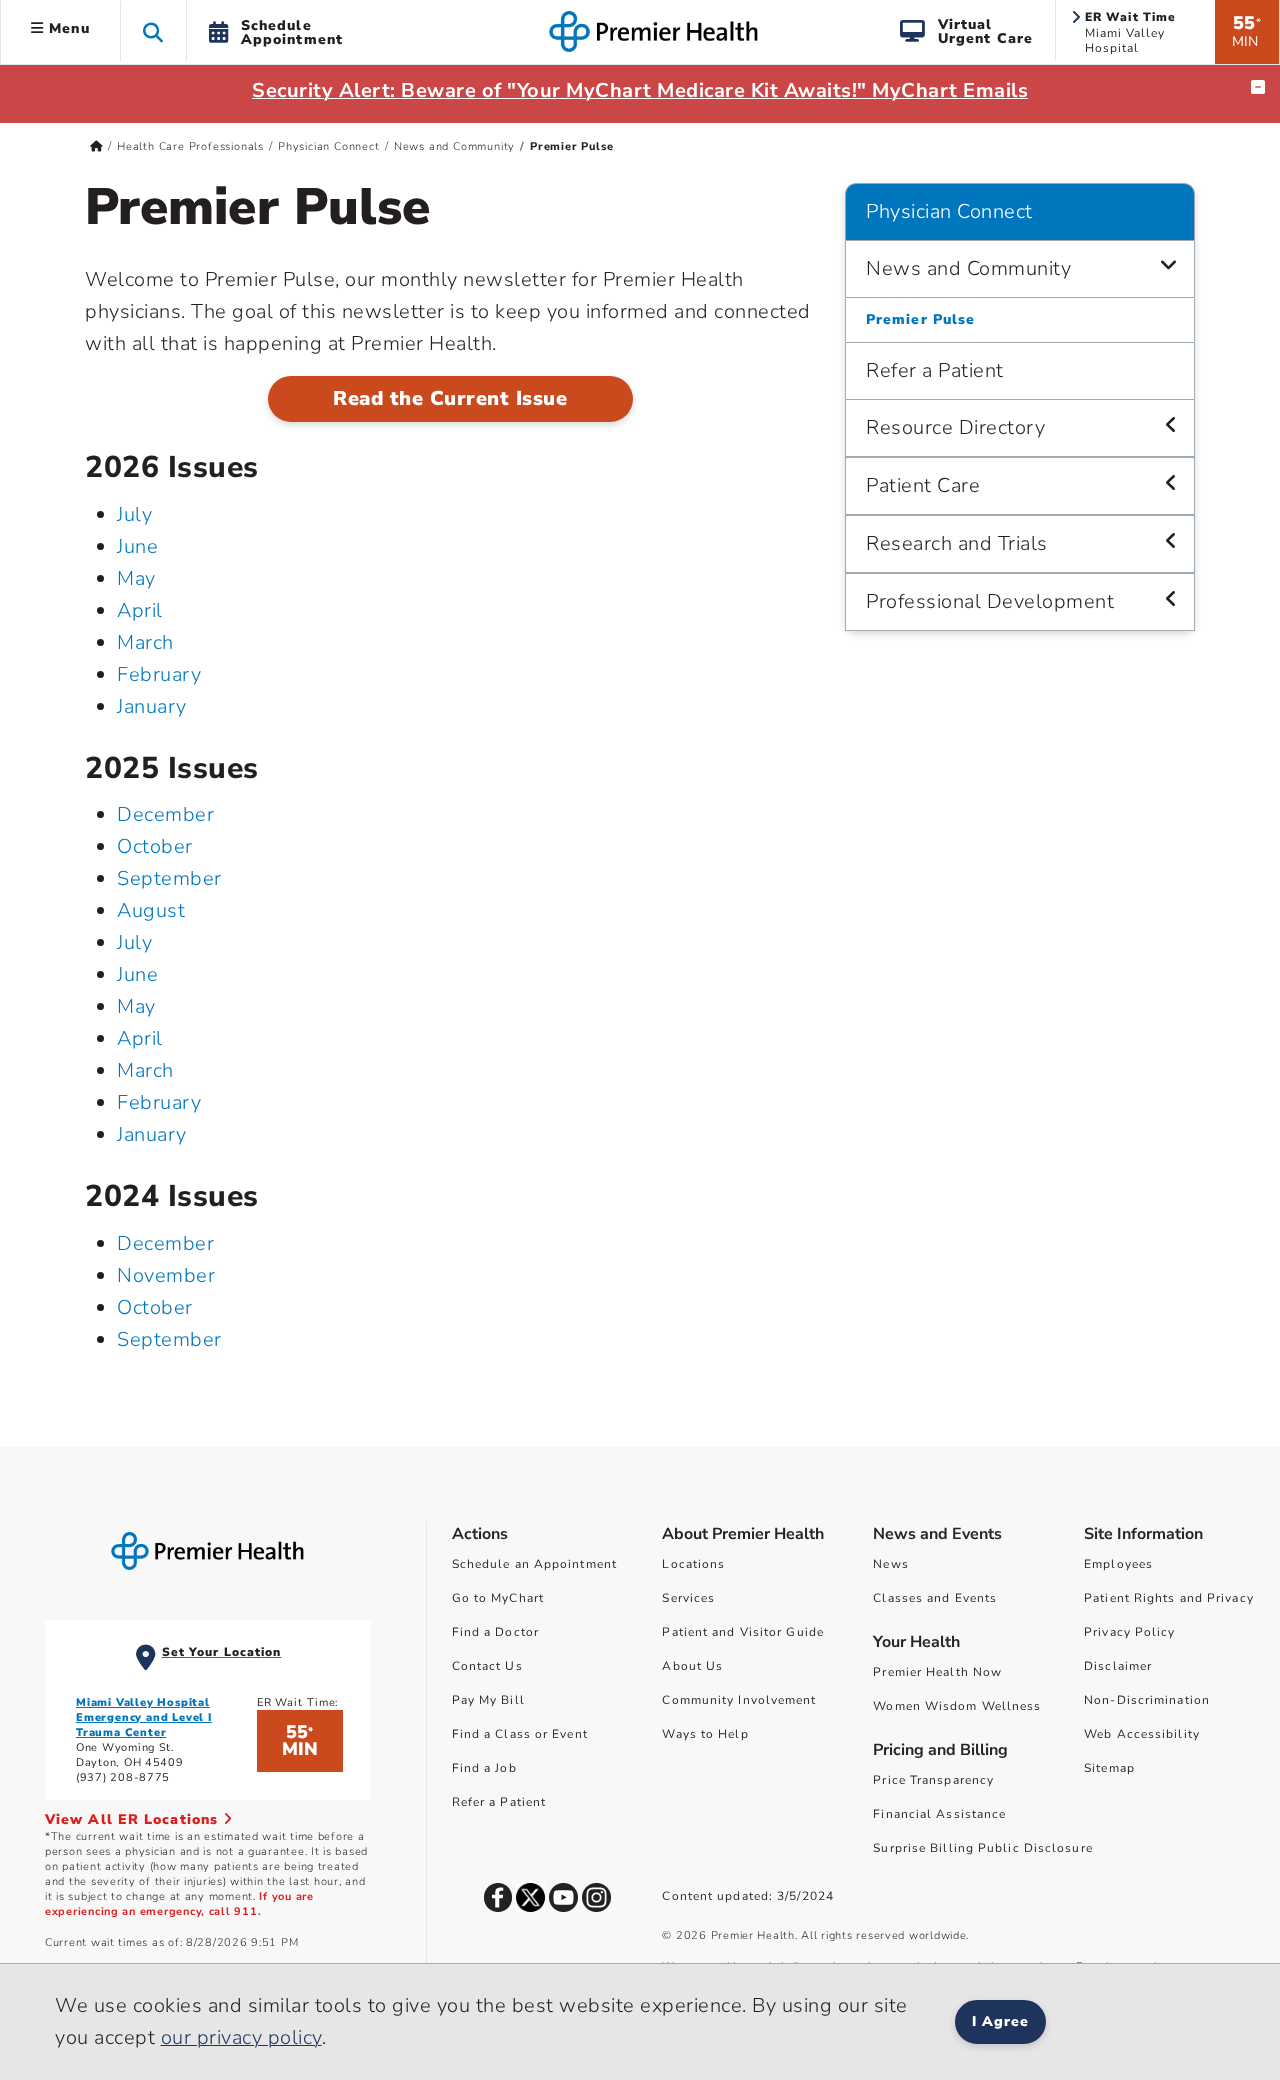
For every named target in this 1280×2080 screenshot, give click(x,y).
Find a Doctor (495, 1632)
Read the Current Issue (450, 398)
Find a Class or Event (520, 1734)
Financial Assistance (939, 1814)
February (159, 674)
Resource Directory (955, 427)
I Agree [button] (1000, 2021)
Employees (1118, 1564)
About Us (692, 1666)
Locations (693, 1564)
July (134, 514)
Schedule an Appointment (534, 1564)
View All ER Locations (134, 1819)
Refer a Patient (935, 370)
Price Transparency (933, 1780)
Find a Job (484, 1768)
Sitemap (1109, 1768)
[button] (153, 31)
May (136, 578)
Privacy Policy (1129, 1632)
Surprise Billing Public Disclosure (982, 1848)
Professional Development (990, 601)
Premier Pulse (920, 319)
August (151, 910)
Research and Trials (957, 543)
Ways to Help (705, 1734)
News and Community (454, 146)
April (140, 610)
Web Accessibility (1142, 1734)
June (137, 546)
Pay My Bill (488, 1700)
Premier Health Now (937, 1672)
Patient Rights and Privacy (1169, 1598)
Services (688, 1598)
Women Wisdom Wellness (957, 1706)
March (145, 642)
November (166, 1275)
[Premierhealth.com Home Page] (96, 146)
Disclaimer (1118, 1666)
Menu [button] (67, 28)
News (890, 1564)
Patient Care (923, 485)
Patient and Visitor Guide (743, 1632)
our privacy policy (241, 2037)
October (155, 846)
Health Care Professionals (190, 146)
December (165, 814)
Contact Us (487, 1666)
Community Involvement (739, 1700)
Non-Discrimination (1147, 1700)
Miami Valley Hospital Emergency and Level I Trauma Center (144, 1717)
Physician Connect (329, 146)
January (152, 706)
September (169, 878)
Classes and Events (935, 1598)
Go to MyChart (498, 1598)
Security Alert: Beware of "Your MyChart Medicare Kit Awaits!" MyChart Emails (640, 90)
